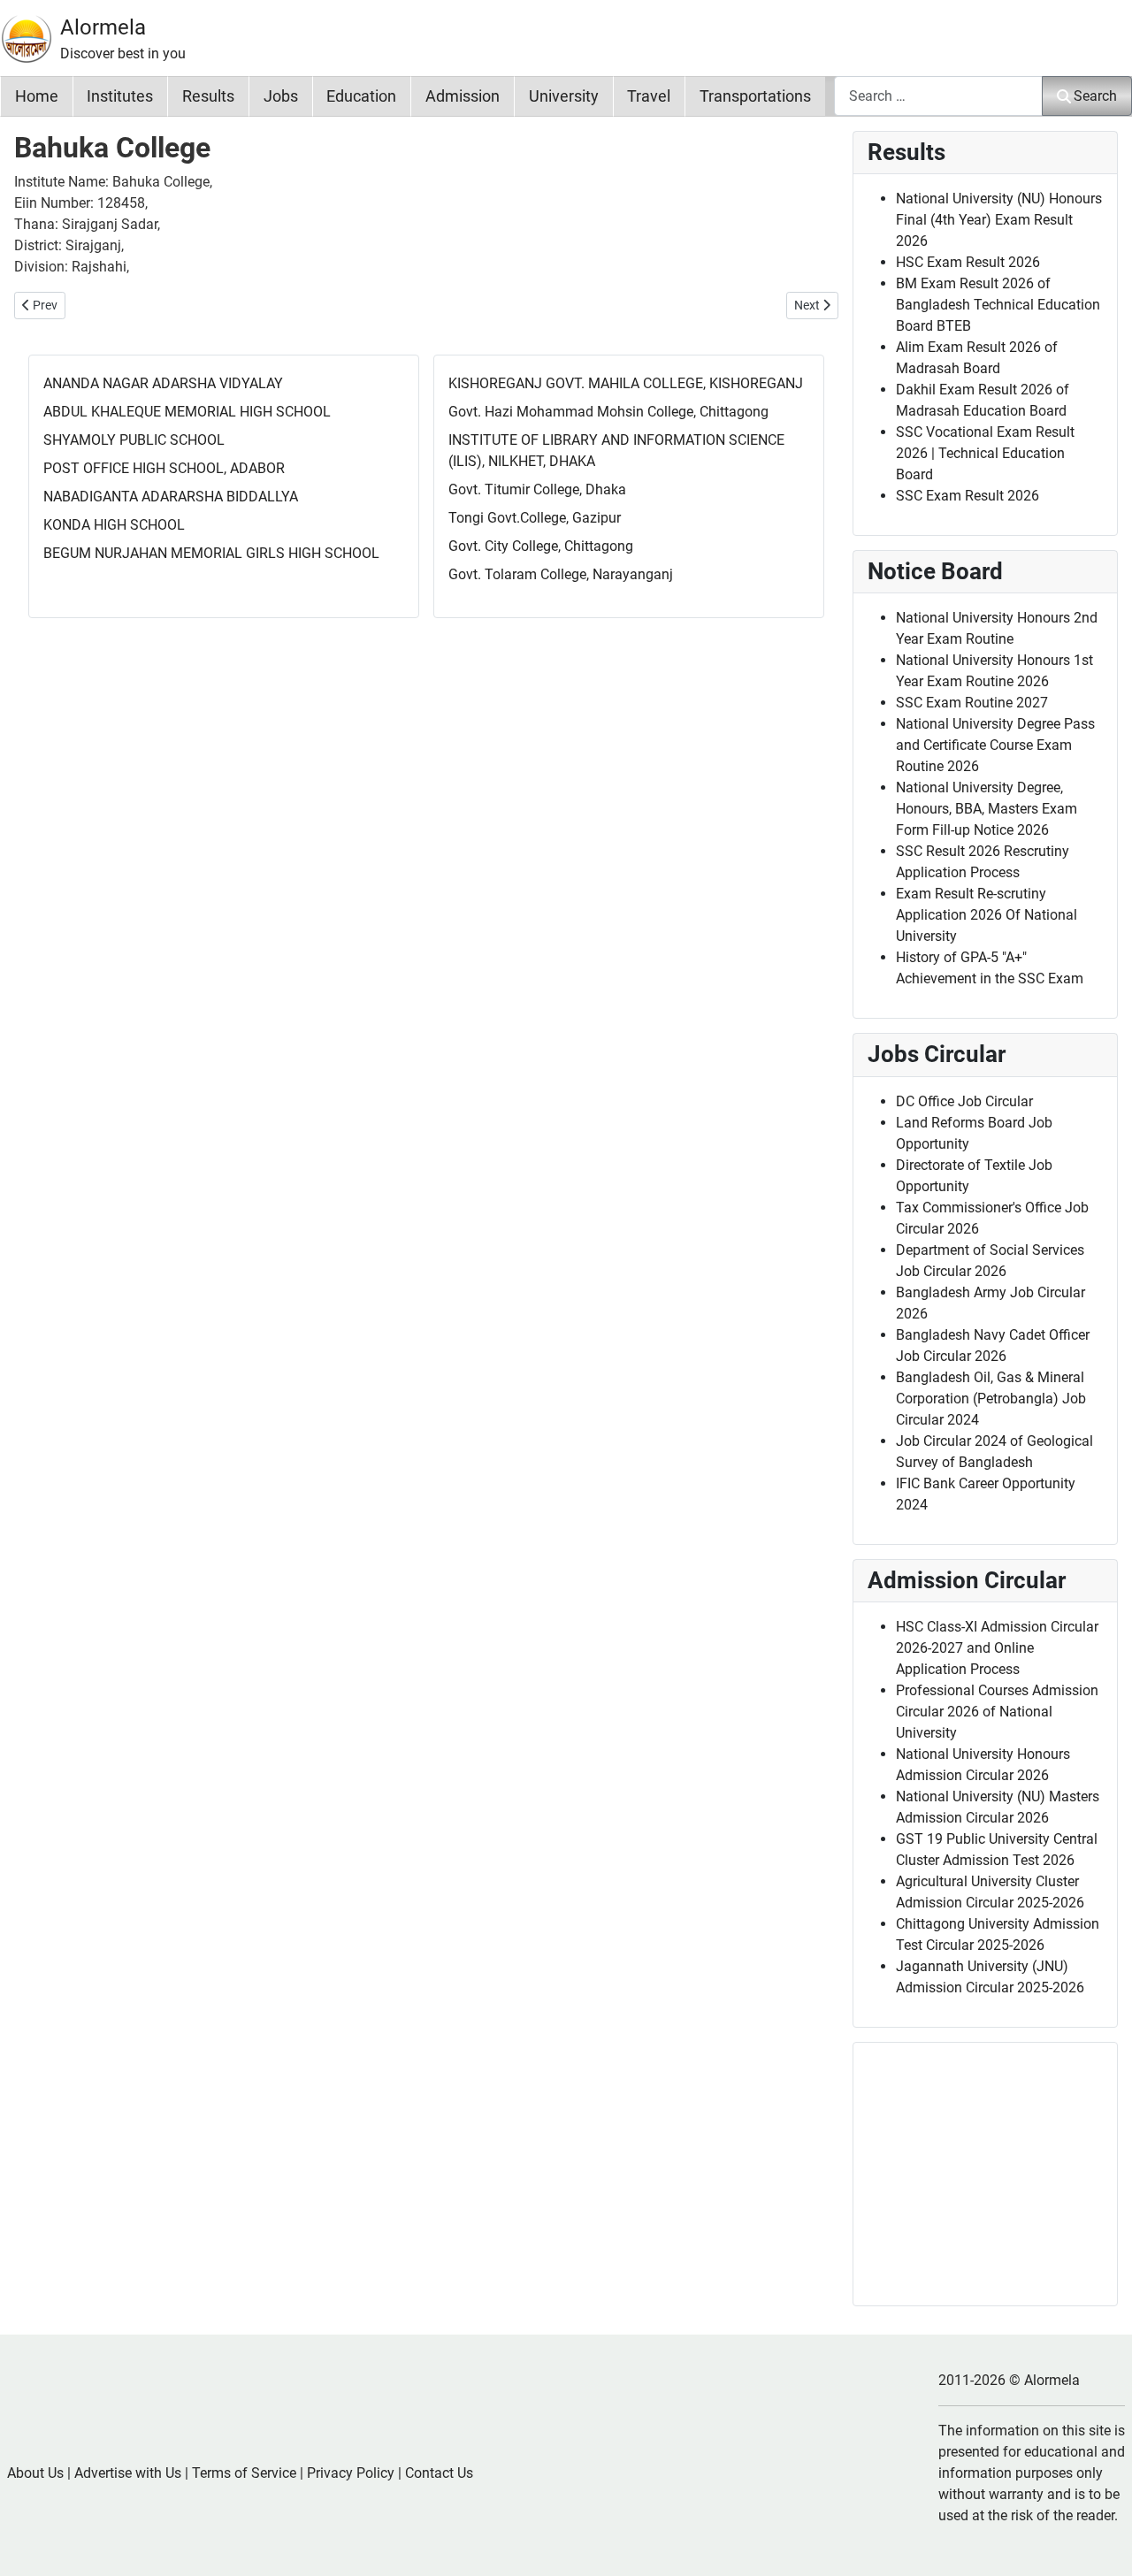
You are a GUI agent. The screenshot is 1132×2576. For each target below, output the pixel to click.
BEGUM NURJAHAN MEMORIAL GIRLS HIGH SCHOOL (211, 553)
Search (1095, 96)
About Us (35, 2473)
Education (361, 96)
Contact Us (439, 2473)
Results (208, 96)
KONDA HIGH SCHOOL (114, 525)
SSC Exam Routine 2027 (972, 703)
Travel (649, 96)
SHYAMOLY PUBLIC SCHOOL (134, 440)
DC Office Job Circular (964, 1101)
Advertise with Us (128, 2473)
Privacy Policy (351, 2473)
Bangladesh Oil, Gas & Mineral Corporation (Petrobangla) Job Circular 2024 (991, 1399)
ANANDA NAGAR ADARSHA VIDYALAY (163, 383)
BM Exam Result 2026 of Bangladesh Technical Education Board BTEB (998, 305)
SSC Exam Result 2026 (968, 496)
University (564, 96)
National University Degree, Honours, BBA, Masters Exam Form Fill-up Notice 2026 (987, 809)
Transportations (755, 96)
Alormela (103, 27)
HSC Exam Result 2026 (968, 262)
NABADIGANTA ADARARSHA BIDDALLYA (171, 497)
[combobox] (938, 96)
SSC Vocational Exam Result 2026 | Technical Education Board (985, 453)
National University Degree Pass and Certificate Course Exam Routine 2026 (995, 745)
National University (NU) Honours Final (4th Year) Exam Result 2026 (999, 220)
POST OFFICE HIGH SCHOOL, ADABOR (164, 468)
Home (37, 96)
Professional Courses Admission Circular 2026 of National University (997, 1712)
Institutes (120, 96)
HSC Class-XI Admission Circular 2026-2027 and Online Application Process (997, 1648)
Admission (463, 96)
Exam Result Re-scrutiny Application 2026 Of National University (987, 915)
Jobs (281, 96)
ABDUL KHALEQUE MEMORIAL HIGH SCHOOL (187, 412)
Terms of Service (244, 2473)
